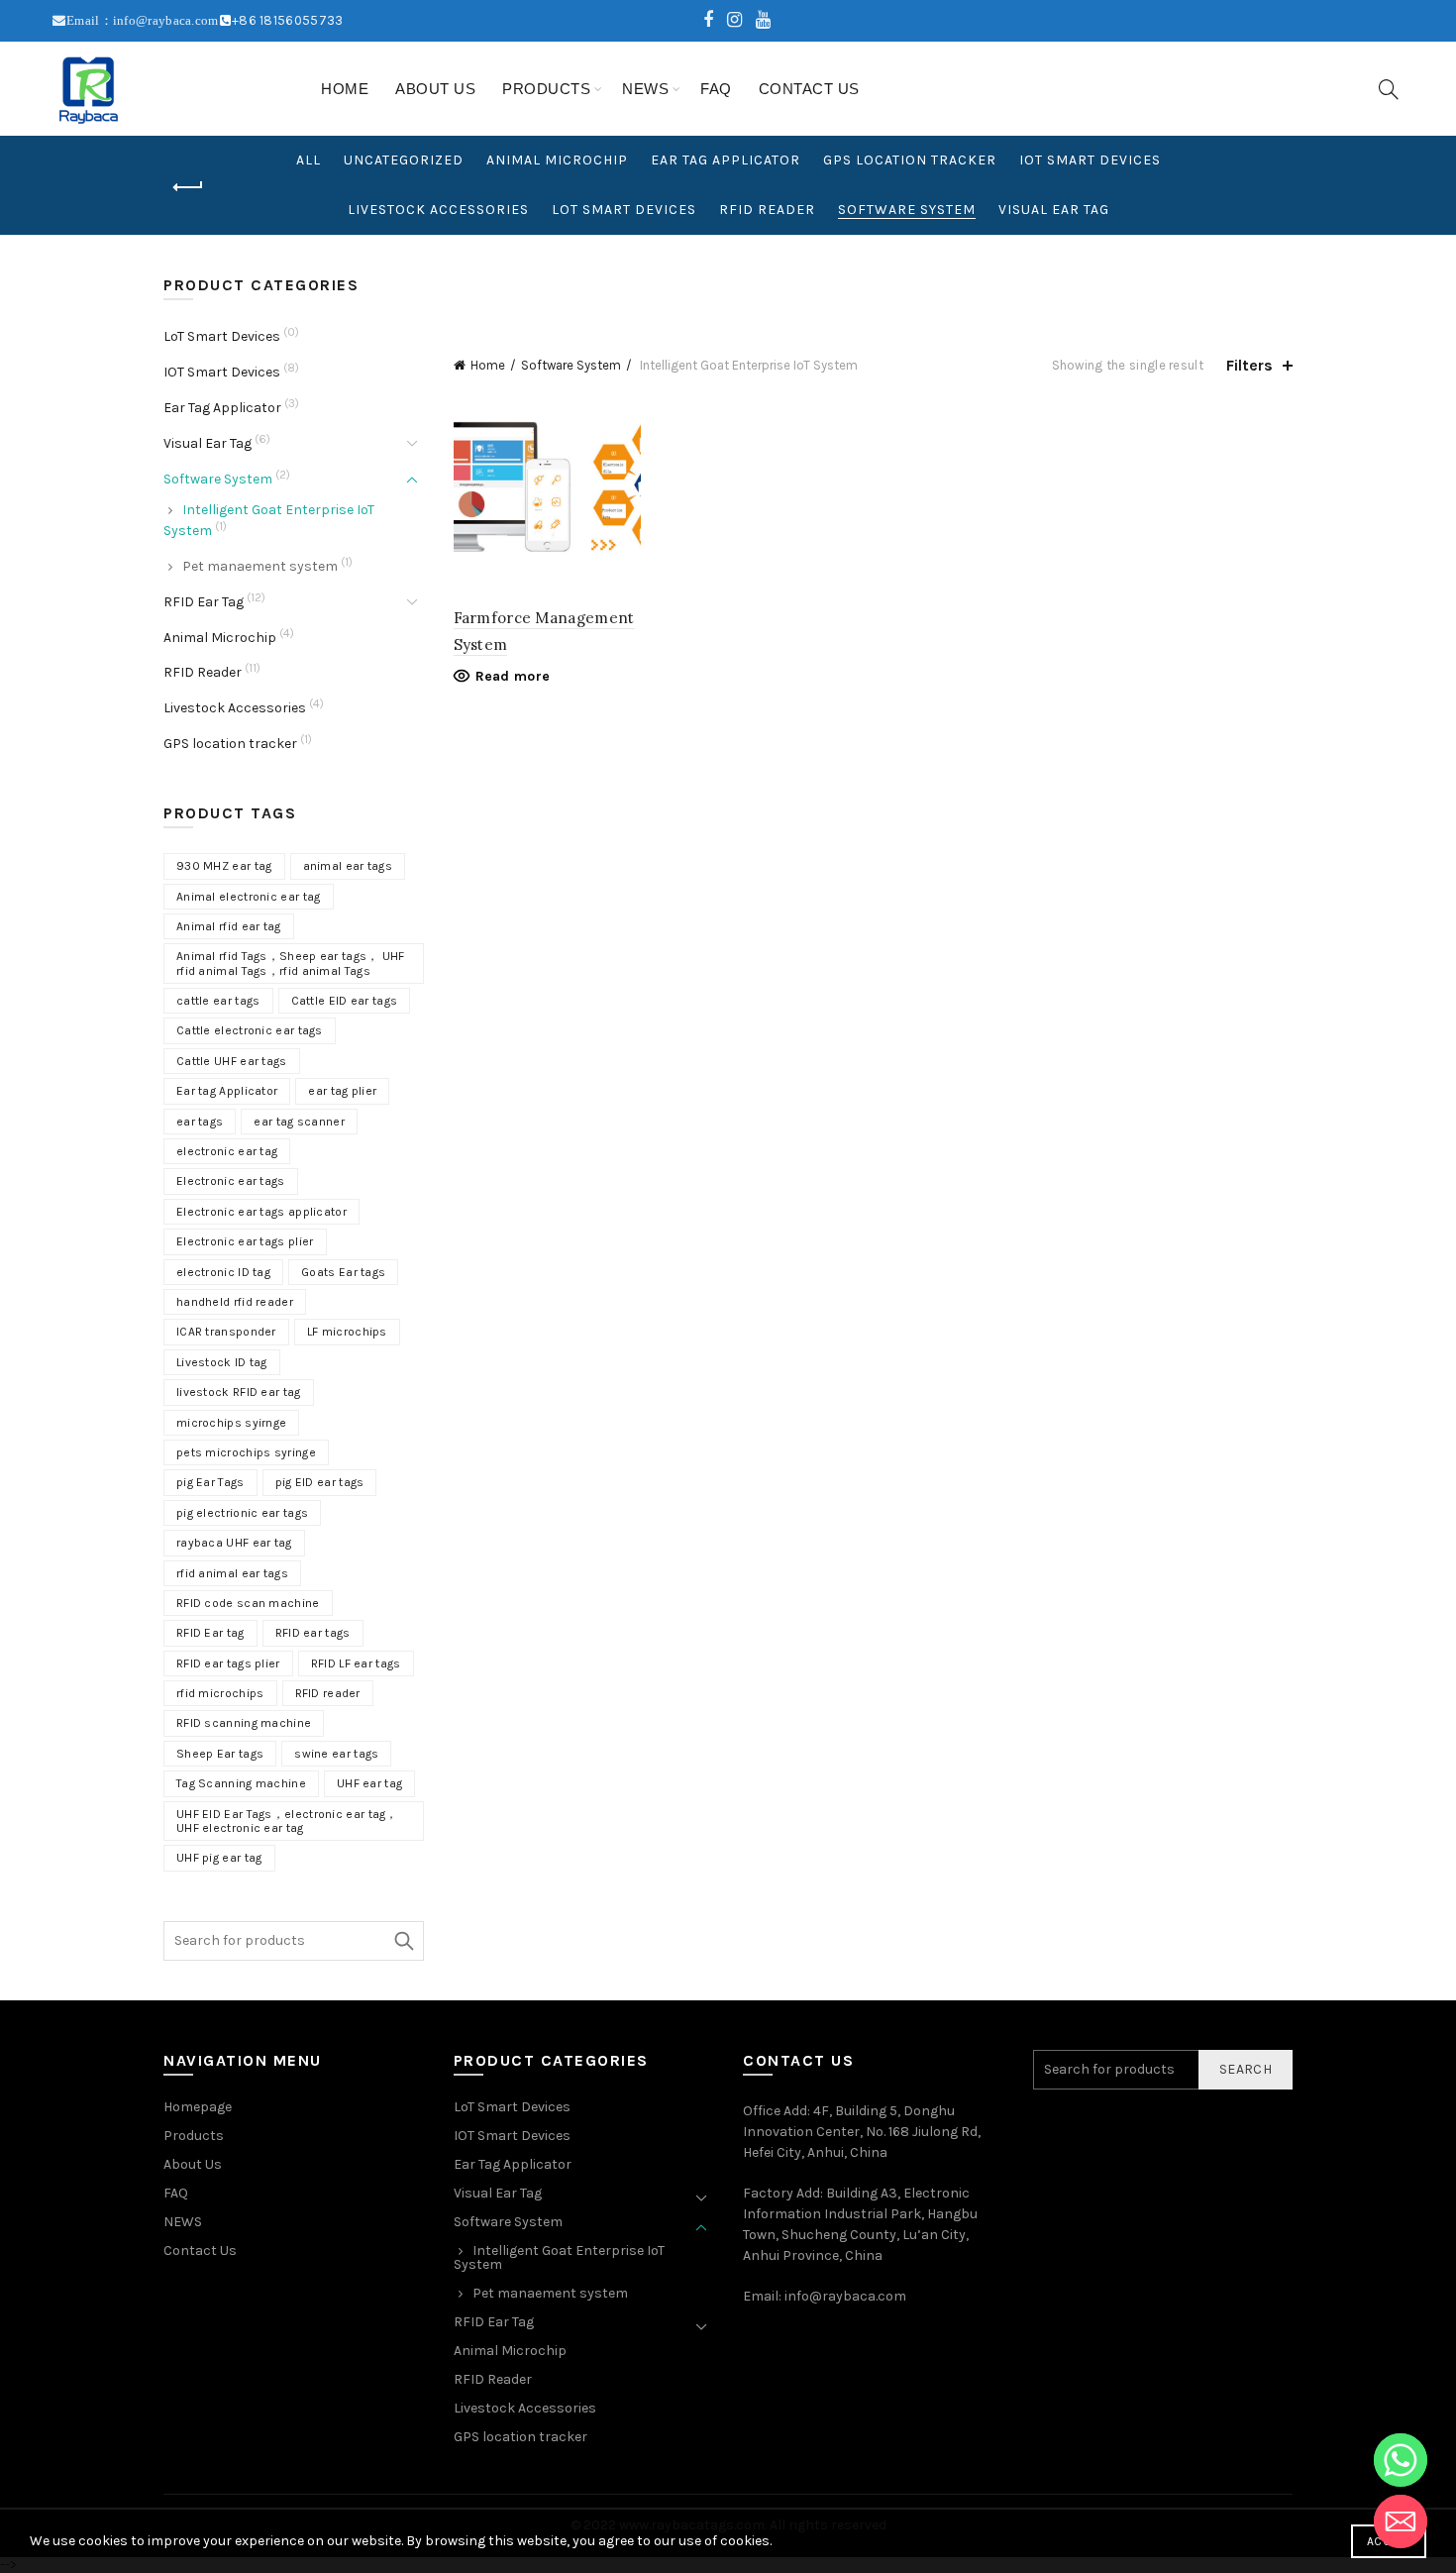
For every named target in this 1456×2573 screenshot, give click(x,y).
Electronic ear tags (231, 1181)
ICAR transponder (226, 1332)
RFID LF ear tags (356, 1663)
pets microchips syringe (246, 1452)
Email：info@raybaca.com (143, 20)
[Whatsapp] (1401, 2460)
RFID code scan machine (248, 1603)
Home (345, 89)
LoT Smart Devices (624, 210)
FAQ (716, 89)
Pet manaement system (260, 566)
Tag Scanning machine (241, 1783)
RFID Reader (767, 210)
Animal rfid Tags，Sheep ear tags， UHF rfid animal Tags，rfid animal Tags (291, 963)
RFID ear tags (313, 1633)
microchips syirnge (231, 1423)
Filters (1249, 365)
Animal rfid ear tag (229, 926)
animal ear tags (348, 866)
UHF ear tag (369, 1783)
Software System (907, 210)
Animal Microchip (557, 160)
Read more (513, 676)
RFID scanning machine (244, 1723)
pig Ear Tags (210, 1482)
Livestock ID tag (222, 1362)
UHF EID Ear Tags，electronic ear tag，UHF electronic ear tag (287, 1821)
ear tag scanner (299, 1122)
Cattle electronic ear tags (250, 1030)
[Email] (1401, 2521)
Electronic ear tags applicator (261, 1212)
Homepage (198, 2107)
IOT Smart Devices (1090, 160)
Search (404, 1941)
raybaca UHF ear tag (234, 1543)
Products (546, 89)
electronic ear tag (227, 1151)
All (309, 160)
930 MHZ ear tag (224, 866)
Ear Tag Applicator (726, 160)
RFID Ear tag (210, 1633)
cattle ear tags (218, 1001)
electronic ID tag (223, 1272)
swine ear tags (336, 1754)
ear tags (200, 1122)
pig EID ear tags (320, 1482)
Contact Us (809, 89)
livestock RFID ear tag (239, 1392)
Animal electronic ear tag (249, 897)
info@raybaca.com (845, 2296)
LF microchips (347, 1332)
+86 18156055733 (288, 20)
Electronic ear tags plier (245, 1241)
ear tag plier (342, 1091)
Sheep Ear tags (220, 1754)
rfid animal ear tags (232, 1573)
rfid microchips (220, 1693)
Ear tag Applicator (227, 1091)
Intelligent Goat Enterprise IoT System (559, 2257)
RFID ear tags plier (228, 1663)
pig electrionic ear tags (242, 1513)
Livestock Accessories (438, 210)
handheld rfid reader (235, 1302)
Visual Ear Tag (1054, 210)
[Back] (188, 187)
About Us (435, 89)
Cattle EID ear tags (345, 1001)
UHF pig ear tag (219, 1858)
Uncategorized (404, 160)
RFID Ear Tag (204, 602)
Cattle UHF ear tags (232, 1061)
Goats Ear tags (343, 1272)
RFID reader (328, 1693)
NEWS (645, 89)
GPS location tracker (910, 160)
